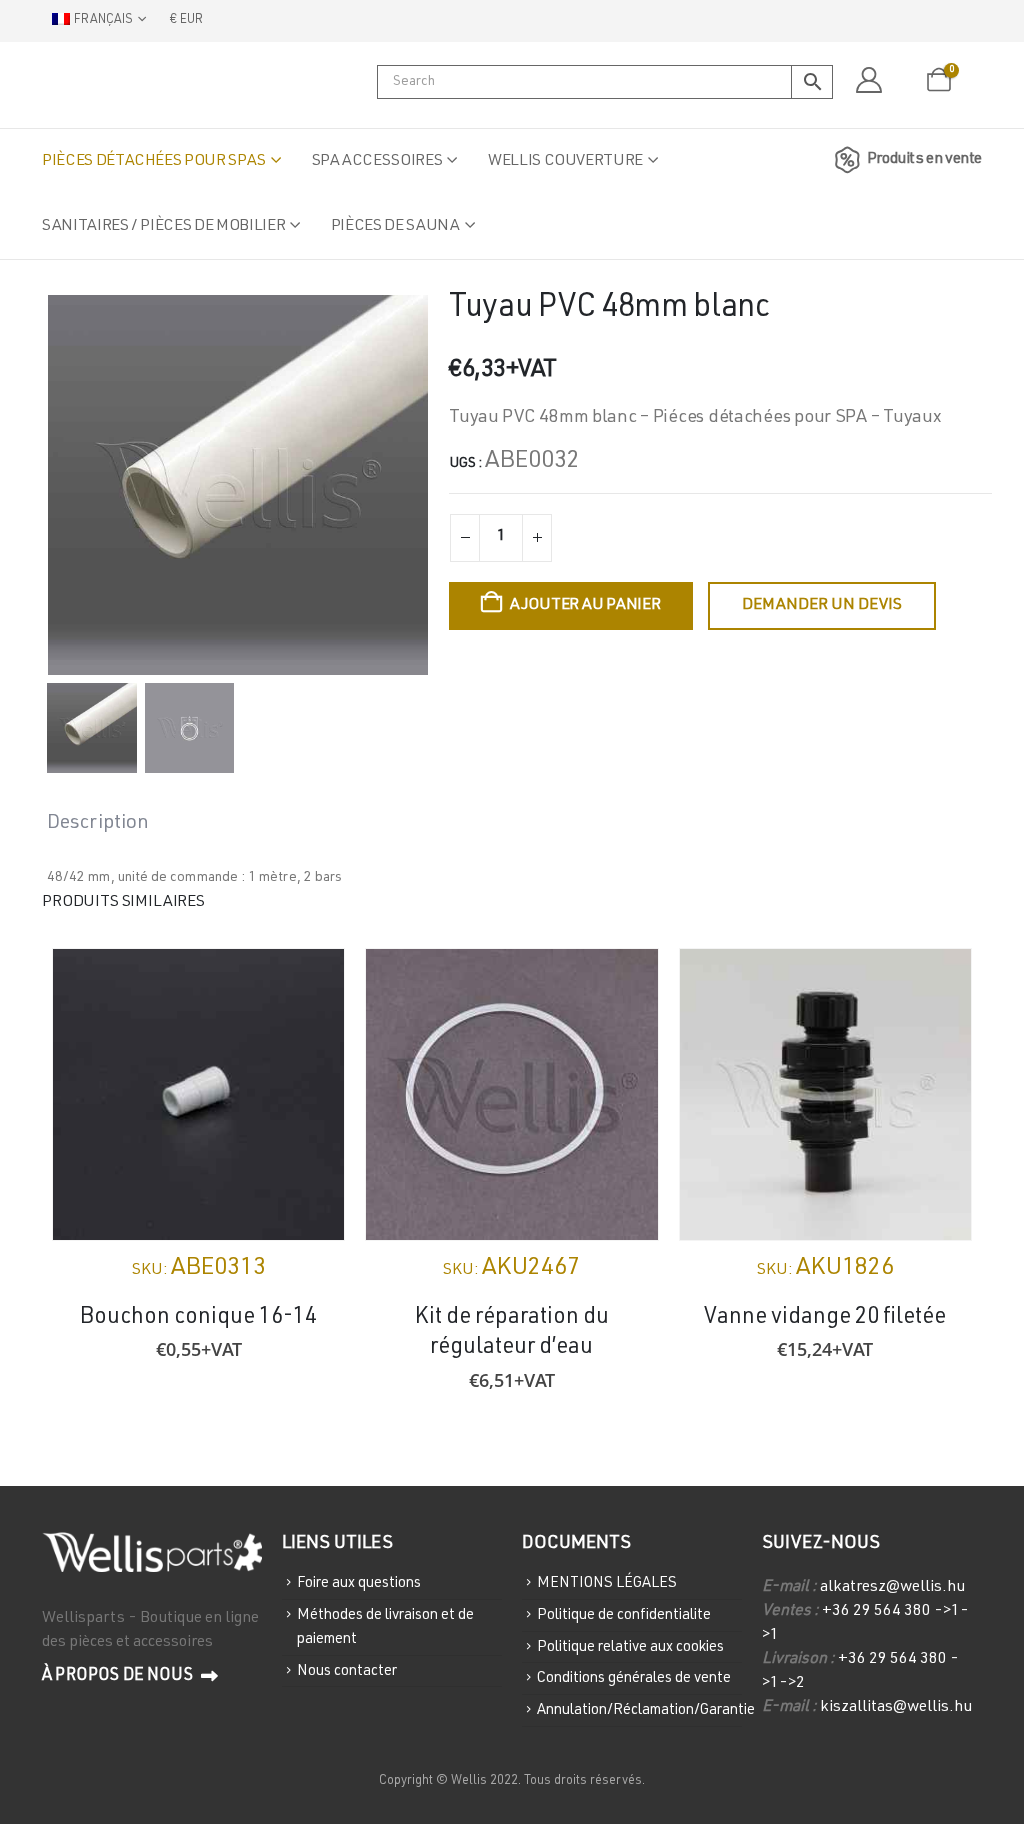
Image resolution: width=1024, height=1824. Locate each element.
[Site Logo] (142, 85)
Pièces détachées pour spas (154, 162)
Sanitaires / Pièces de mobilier (163, 227)
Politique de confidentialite (624, 1615)
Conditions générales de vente (634, 1678)
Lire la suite (625, 982)
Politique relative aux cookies (630, 1646)
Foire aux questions (359, 1583)
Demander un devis (822, 606)
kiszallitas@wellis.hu (896, 1708)
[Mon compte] (868, 81)
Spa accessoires (377, 162)
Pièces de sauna (395, 227)
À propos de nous (119, 1676)
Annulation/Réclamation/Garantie (646, 1710)
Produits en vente (924, 160)
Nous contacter (347, 1670)
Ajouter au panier (585, 606)
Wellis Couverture (565, 162)
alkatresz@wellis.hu (892, 1588)
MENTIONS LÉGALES (607, 1583)
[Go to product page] (198, 1094)
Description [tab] (98, 824)
